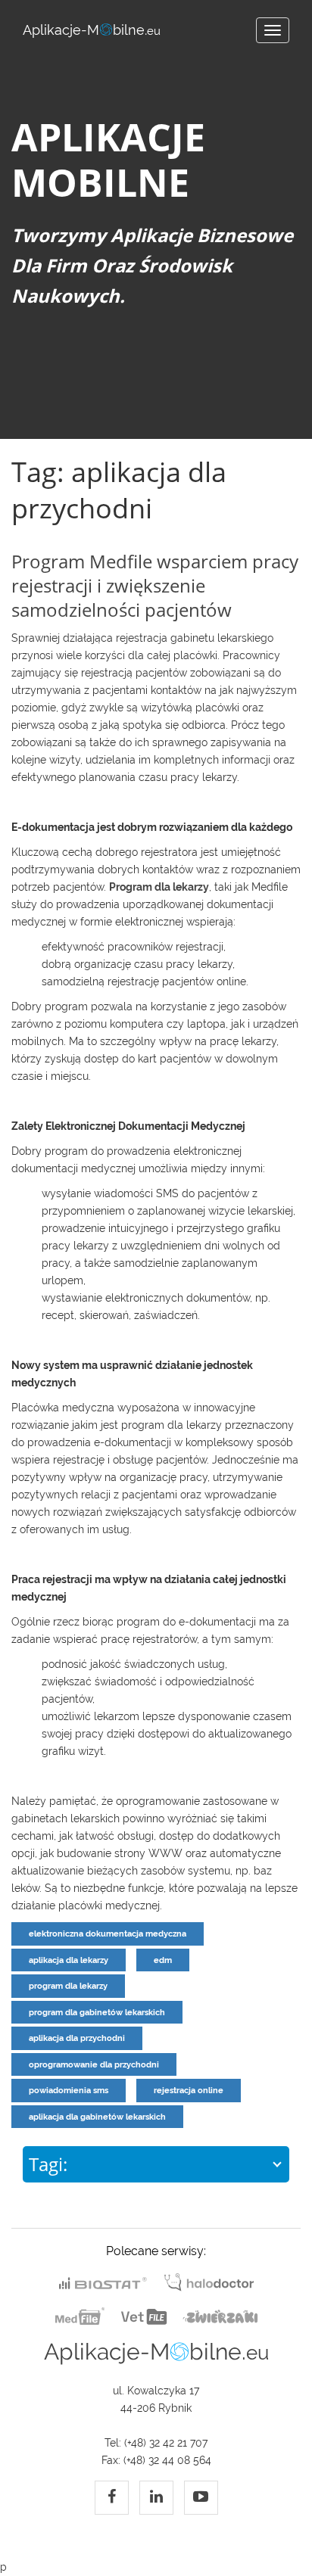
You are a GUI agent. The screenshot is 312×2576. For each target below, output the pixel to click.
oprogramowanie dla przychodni (94, 2064)
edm (163, 1960)
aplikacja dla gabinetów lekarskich (97, 2117)
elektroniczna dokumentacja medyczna (108, 1934)
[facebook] (112, 2498)
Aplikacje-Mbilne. (92, 30)
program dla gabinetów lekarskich (97, 2012)
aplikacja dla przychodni (77, 2038)
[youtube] (201, 2498)
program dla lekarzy (68, 1986)
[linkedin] (156, 2498)
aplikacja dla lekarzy (69, 1960)
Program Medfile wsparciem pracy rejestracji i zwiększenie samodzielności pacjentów (155, 585)
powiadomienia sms (69, 2090)
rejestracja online (189, 2090)
